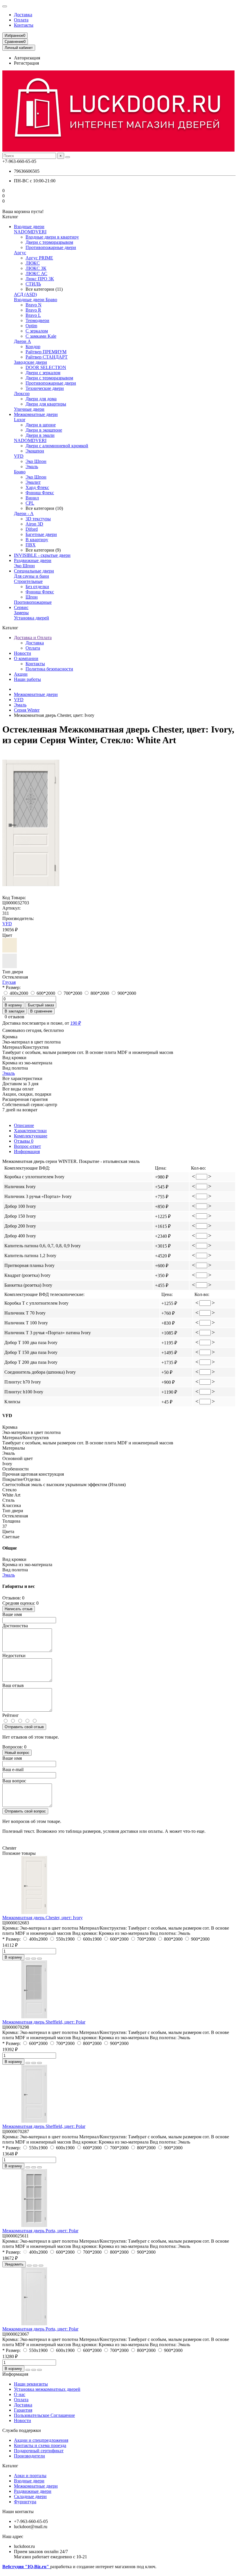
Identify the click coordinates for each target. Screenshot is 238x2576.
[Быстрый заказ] (28, 1959)
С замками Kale (41, 336)
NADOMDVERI (30, 232)
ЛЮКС (33, 263)
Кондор (33, 347)
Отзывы (24, 1141)
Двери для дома (41, 399)
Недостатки (14, 1656)
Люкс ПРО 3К (40, 279)
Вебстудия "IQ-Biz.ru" (26, 2567)
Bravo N (34, 305)
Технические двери (45, 388)
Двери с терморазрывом (49, 242)
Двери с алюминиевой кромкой (57, 446)
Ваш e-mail (13, 1769)
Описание (24, 1125)
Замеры (21, 613)
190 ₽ (76, 1023)
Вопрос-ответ (27, 1146)
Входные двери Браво (36, 300)
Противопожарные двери (51, 247)
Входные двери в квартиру (52, 237)
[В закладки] (34, 1959)
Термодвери (37, 320)
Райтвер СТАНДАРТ (47, 357)
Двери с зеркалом (43, 373)
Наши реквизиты (31, 2384)
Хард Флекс (37, 487)
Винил (32, 498)
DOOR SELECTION (46, 367)
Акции (21, 674)
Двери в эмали (40, 435)
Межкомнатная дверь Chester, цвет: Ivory (43, 1918)
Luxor (20, 420)
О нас (20, 2394)
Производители (29, 2456)
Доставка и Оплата (33, 638)
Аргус (20, 253)
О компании (26, 658)
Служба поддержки (22, 2430)
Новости (22, 653)
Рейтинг (11, 1715)
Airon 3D (34, 524)
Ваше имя (12, 1614)
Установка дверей (31, 618)
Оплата (21, 20)
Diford (32, 529)
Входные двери (29, 227)
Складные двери (30, 2496)
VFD (19, 456)
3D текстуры (38, 519)
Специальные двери (34, 571)
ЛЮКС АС (36, 273)
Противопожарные (33, 602)
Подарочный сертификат (39, 2451)
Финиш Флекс (40, 493)
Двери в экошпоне (44, 430)
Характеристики (30, 1131)
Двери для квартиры (46, 404)
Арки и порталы (30, 2476)
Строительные (28, 581)
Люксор (22, 393)
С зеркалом (37, 331)
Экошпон (35, 451)
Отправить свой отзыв (24, 1727)
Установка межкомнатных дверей (47, 2389)
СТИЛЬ (33, 284)
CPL (30, 503)
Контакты (24, 25)
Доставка (23, 15)
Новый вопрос (17, 1753)
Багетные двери (41, 534)
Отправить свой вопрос (25, 1811)
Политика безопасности (49, 669)
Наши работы (27, 679)
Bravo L (33, 315)
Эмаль (32, 467)
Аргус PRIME (39, 258)
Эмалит (33, 482)
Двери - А (24, 513)
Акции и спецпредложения (41, 2440)
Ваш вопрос (14, 1781)
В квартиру (37, 540)
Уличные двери (29, 409)
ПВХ (31, 545)
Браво (20, 472)
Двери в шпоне (41, 425)
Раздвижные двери (33, 560)
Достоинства (15, 1626)
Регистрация (26, 63)
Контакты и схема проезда (40, 2445)
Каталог (10, 2466)
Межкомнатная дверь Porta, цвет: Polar (40, 2231)
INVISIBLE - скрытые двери (42, 555)
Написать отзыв (19, 1609)
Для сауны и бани (31, 576)
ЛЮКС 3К (36, 268)
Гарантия (23, 2410)
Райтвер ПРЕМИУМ (46, 352)
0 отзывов (15, 1017)
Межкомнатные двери (36, 414)
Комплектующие (31, 1136)
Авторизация (27, 58)
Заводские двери (30, 362)
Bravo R (33, 310)
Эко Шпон (36, 461)
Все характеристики (22, 1078)
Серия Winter (27, 710)
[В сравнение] (39, 1959)
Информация (27, 1151)
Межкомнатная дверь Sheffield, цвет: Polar (44, 2022)
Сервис (21, 607)
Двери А (22, 341)
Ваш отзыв (13, 1685)
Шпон (32, 597)
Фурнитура (25, 2502)
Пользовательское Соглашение (44, 2415)
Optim (31, 326)
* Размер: (11, 987)
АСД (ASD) (25, 294)
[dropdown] (5, 6)
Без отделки (37, 587)
